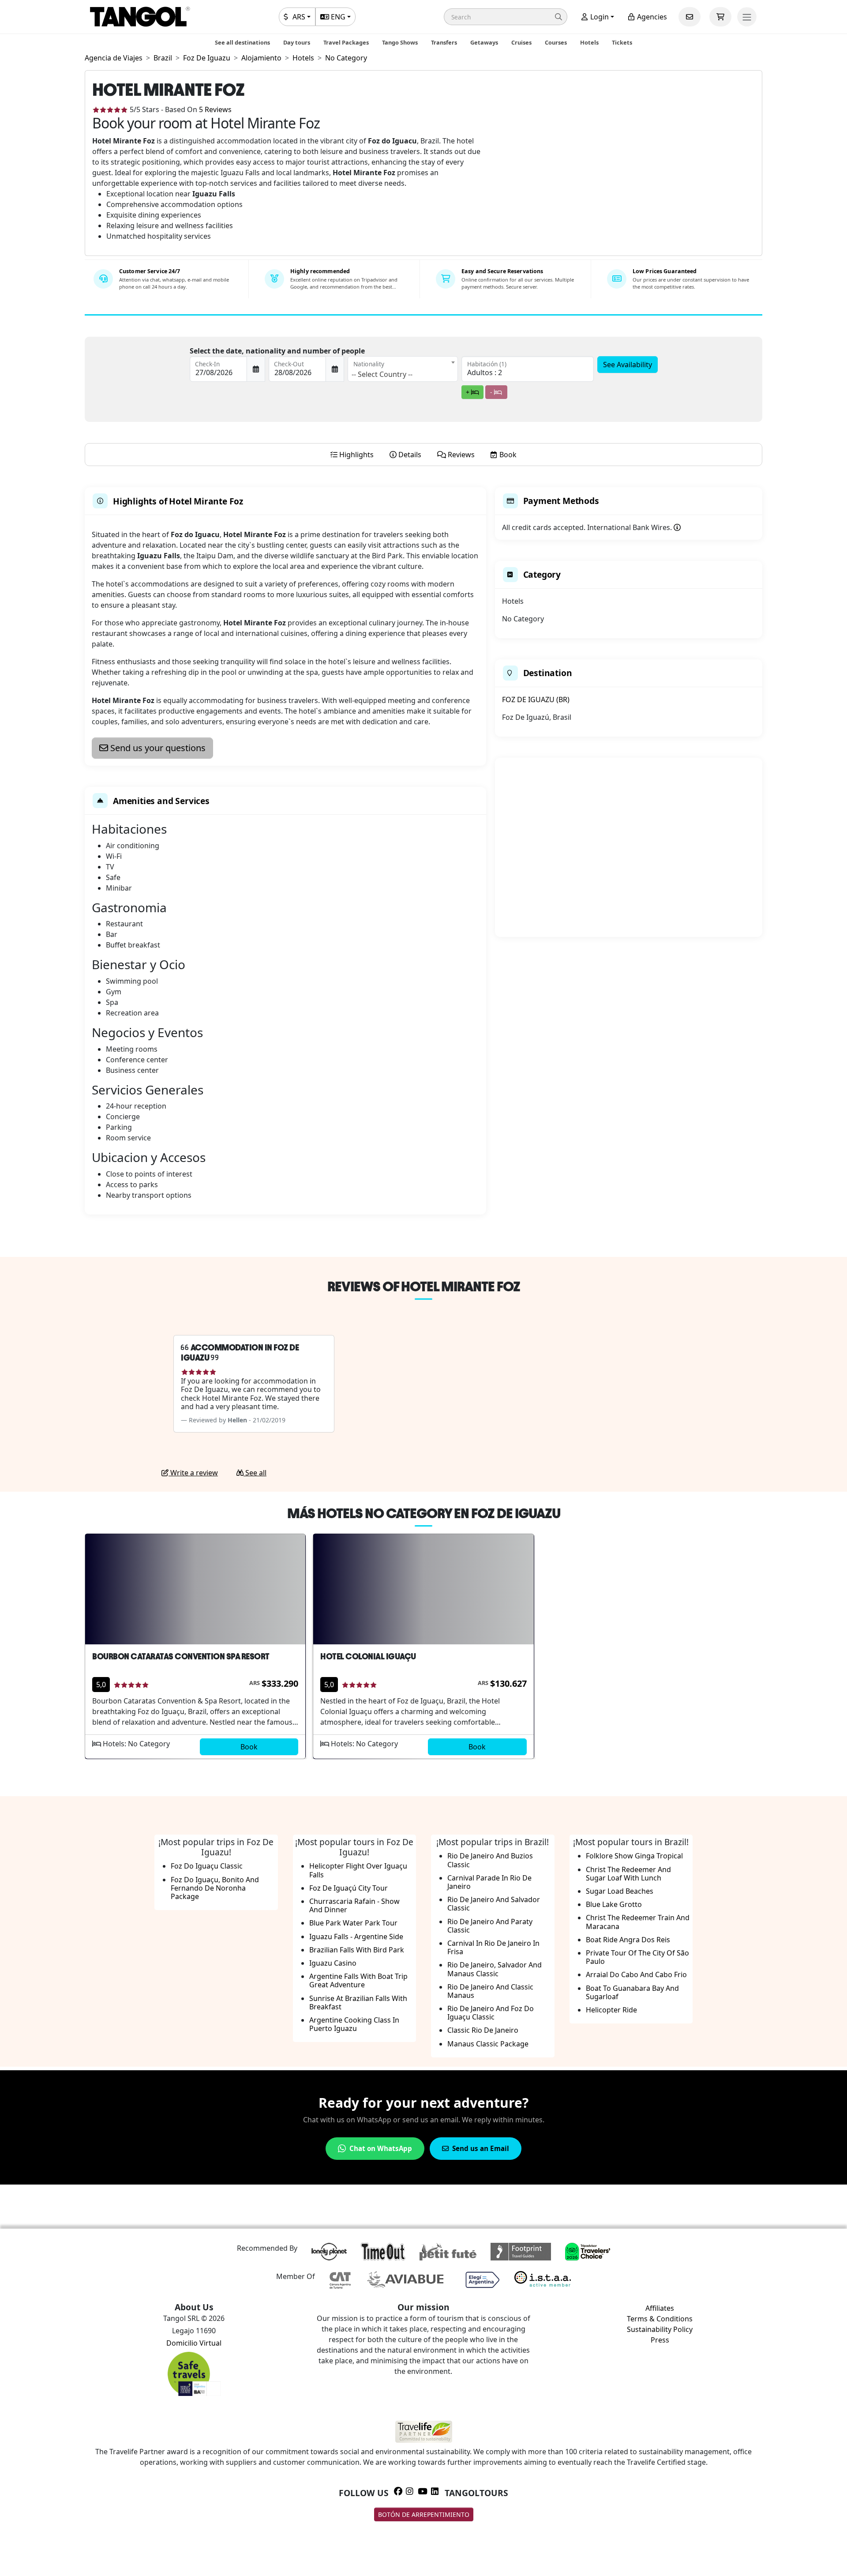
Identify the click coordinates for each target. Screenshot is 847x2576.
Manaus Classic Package (488, 2044)
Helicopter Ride (611, 2010)
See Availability (628, 365)
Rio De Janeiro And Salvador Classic (494, 1904)
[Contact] (690, 17)
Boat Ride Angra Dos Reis (628, 1940)
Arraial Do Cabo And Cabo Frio (636, 1974)
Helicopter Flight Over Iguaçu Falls (358, 1870)
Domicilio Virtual (194, 2343)
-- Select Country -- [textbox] (382, 374)
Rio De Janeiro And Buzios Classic (490, 1860)
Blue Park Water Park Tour (353, 1923)
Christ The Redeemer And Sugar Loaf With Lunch (628, 1874)
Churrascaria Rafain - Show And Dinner (354, 1905)
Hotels (589, 42)
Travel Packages (346, 42)
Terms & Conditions (660, 2319)
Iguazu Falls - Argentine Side (356, 1937)
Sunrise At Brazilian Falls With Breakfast (358, 2003)
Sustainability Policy (660, 2329)
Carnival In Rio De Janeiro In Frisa (493, 1947)
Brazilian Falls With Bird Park (357, 1950)
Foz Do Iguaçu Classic (207, 1866)
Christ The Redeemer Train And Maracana (638, 1922)
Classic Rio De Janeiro (483, 2030)
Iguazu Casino (333, 1963)
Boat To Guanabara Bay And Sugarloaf (632, 1992)
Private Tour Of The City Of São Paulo (637, 1957)
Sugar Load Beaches (620, 1891)
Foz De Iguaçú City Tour (349, 1888)
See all (255, 1473)
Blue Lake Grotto (614, 1904)
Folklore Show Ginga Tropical (634, 1856)
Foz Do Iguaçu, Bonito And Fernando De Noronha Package (215, 1888)
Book (249, 1747)
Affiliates (660, 2308)
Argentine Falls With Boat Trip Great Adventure (358, 1980)
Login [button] (599, 17)
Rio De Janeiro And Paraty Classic (490, 1926)
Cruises (521, 42)
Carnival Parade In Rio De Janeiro (489, 1882)
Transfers (444, 42)
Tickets (622, 42)
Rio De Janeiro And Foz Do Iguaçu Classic (491, 2013)
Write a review (193, 1473)
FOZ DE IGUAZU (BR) (536, 699)
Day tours (297, 42)
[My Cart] (720, 17)
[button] (506, 17)
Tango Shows (400, 42)
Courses (556, 42)
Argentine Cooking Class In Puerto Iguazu (354, 2024)
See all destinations (242, 42)
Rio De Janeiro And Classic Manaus (490, 1991)
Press (660, 2340)
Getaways (484, 42)
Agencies (651, 17)
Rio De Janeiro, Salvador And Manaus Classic (495, 1969)
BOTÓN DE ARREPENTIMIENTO (424, 2514)
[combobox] (403, 369)
